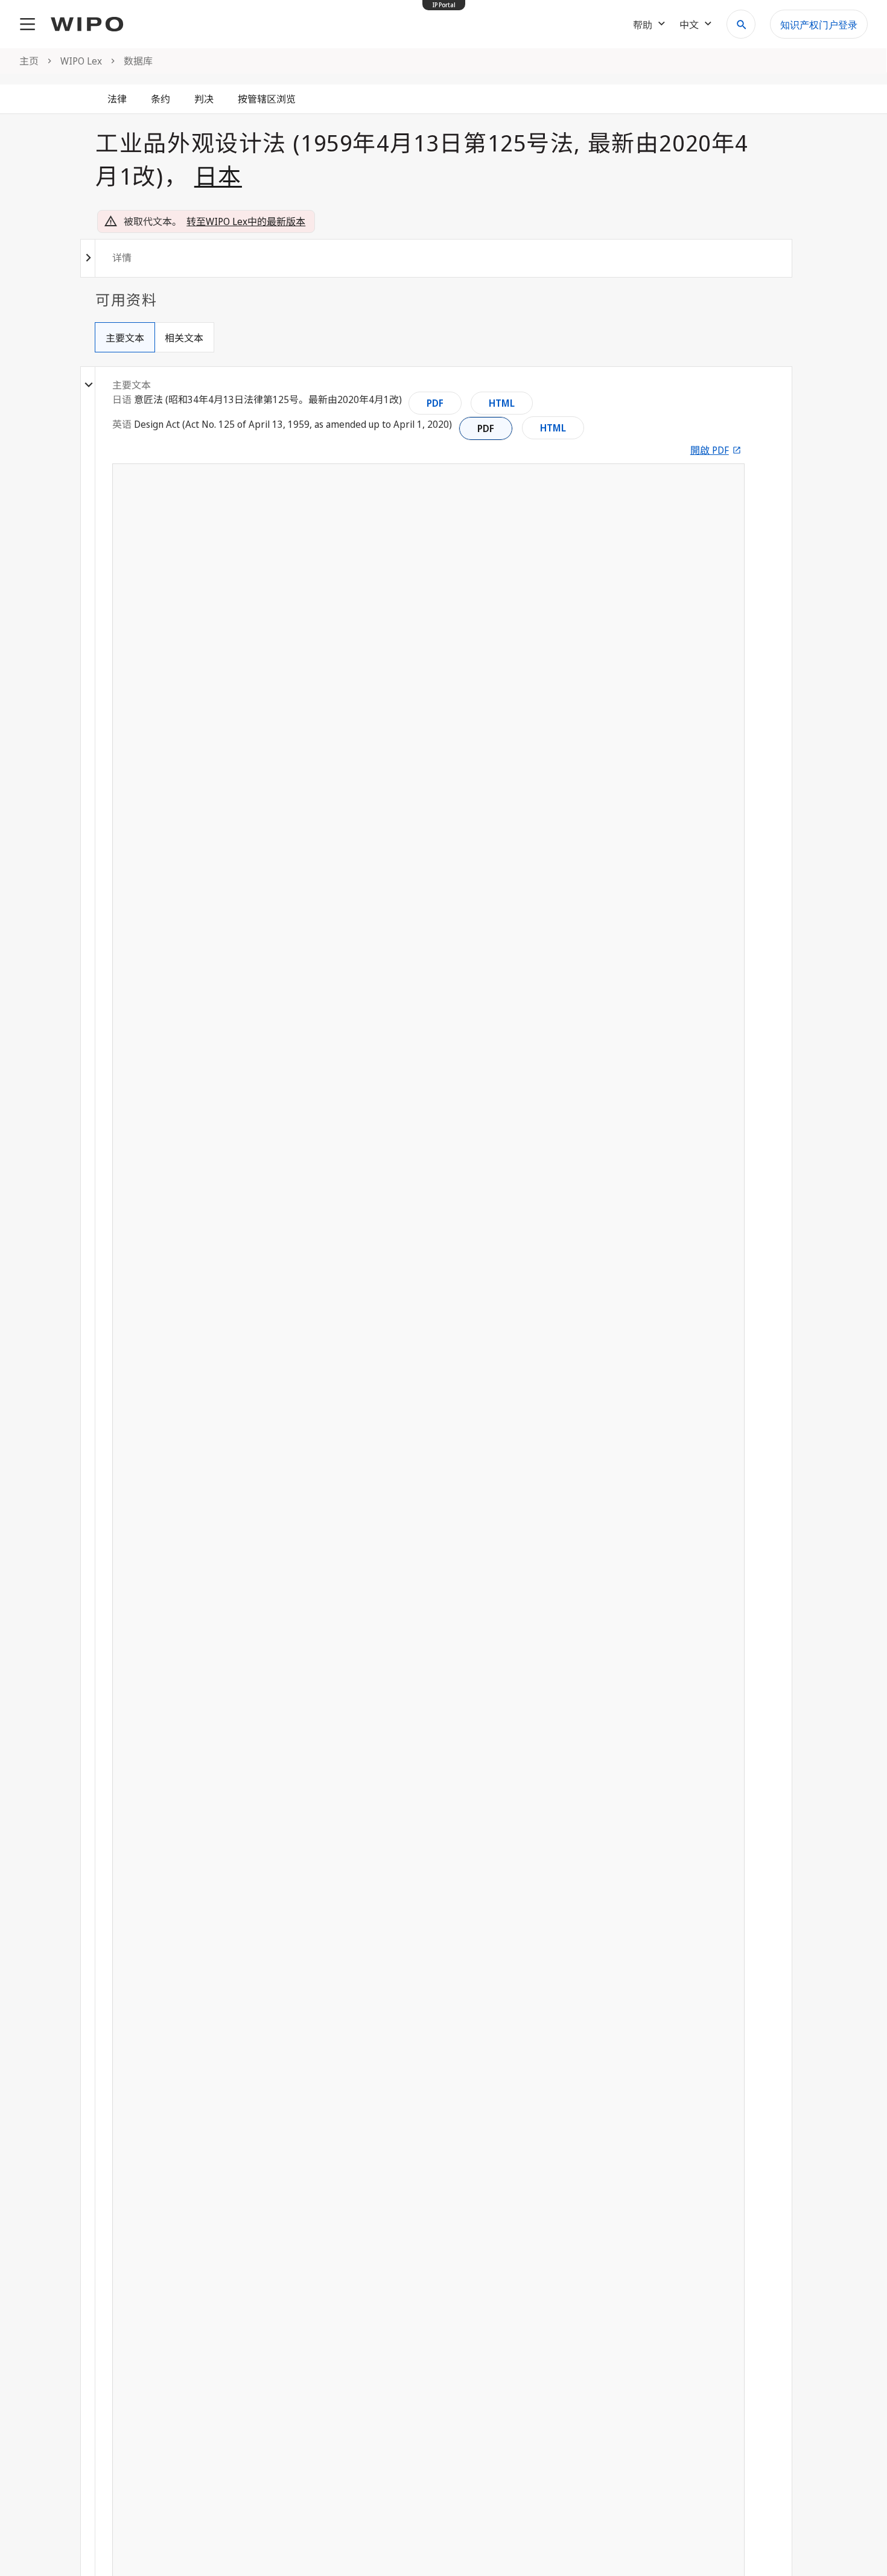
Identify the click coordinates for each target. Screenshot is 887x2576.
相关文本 (184, 338)
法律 (117, 99)
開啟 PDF (710, 450)
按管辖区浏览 (267, 99)
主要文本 (125, 338)
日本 (218, 176)
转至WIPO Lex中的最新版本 (246, 221)
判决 (204, 99)
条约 (161, 99)
